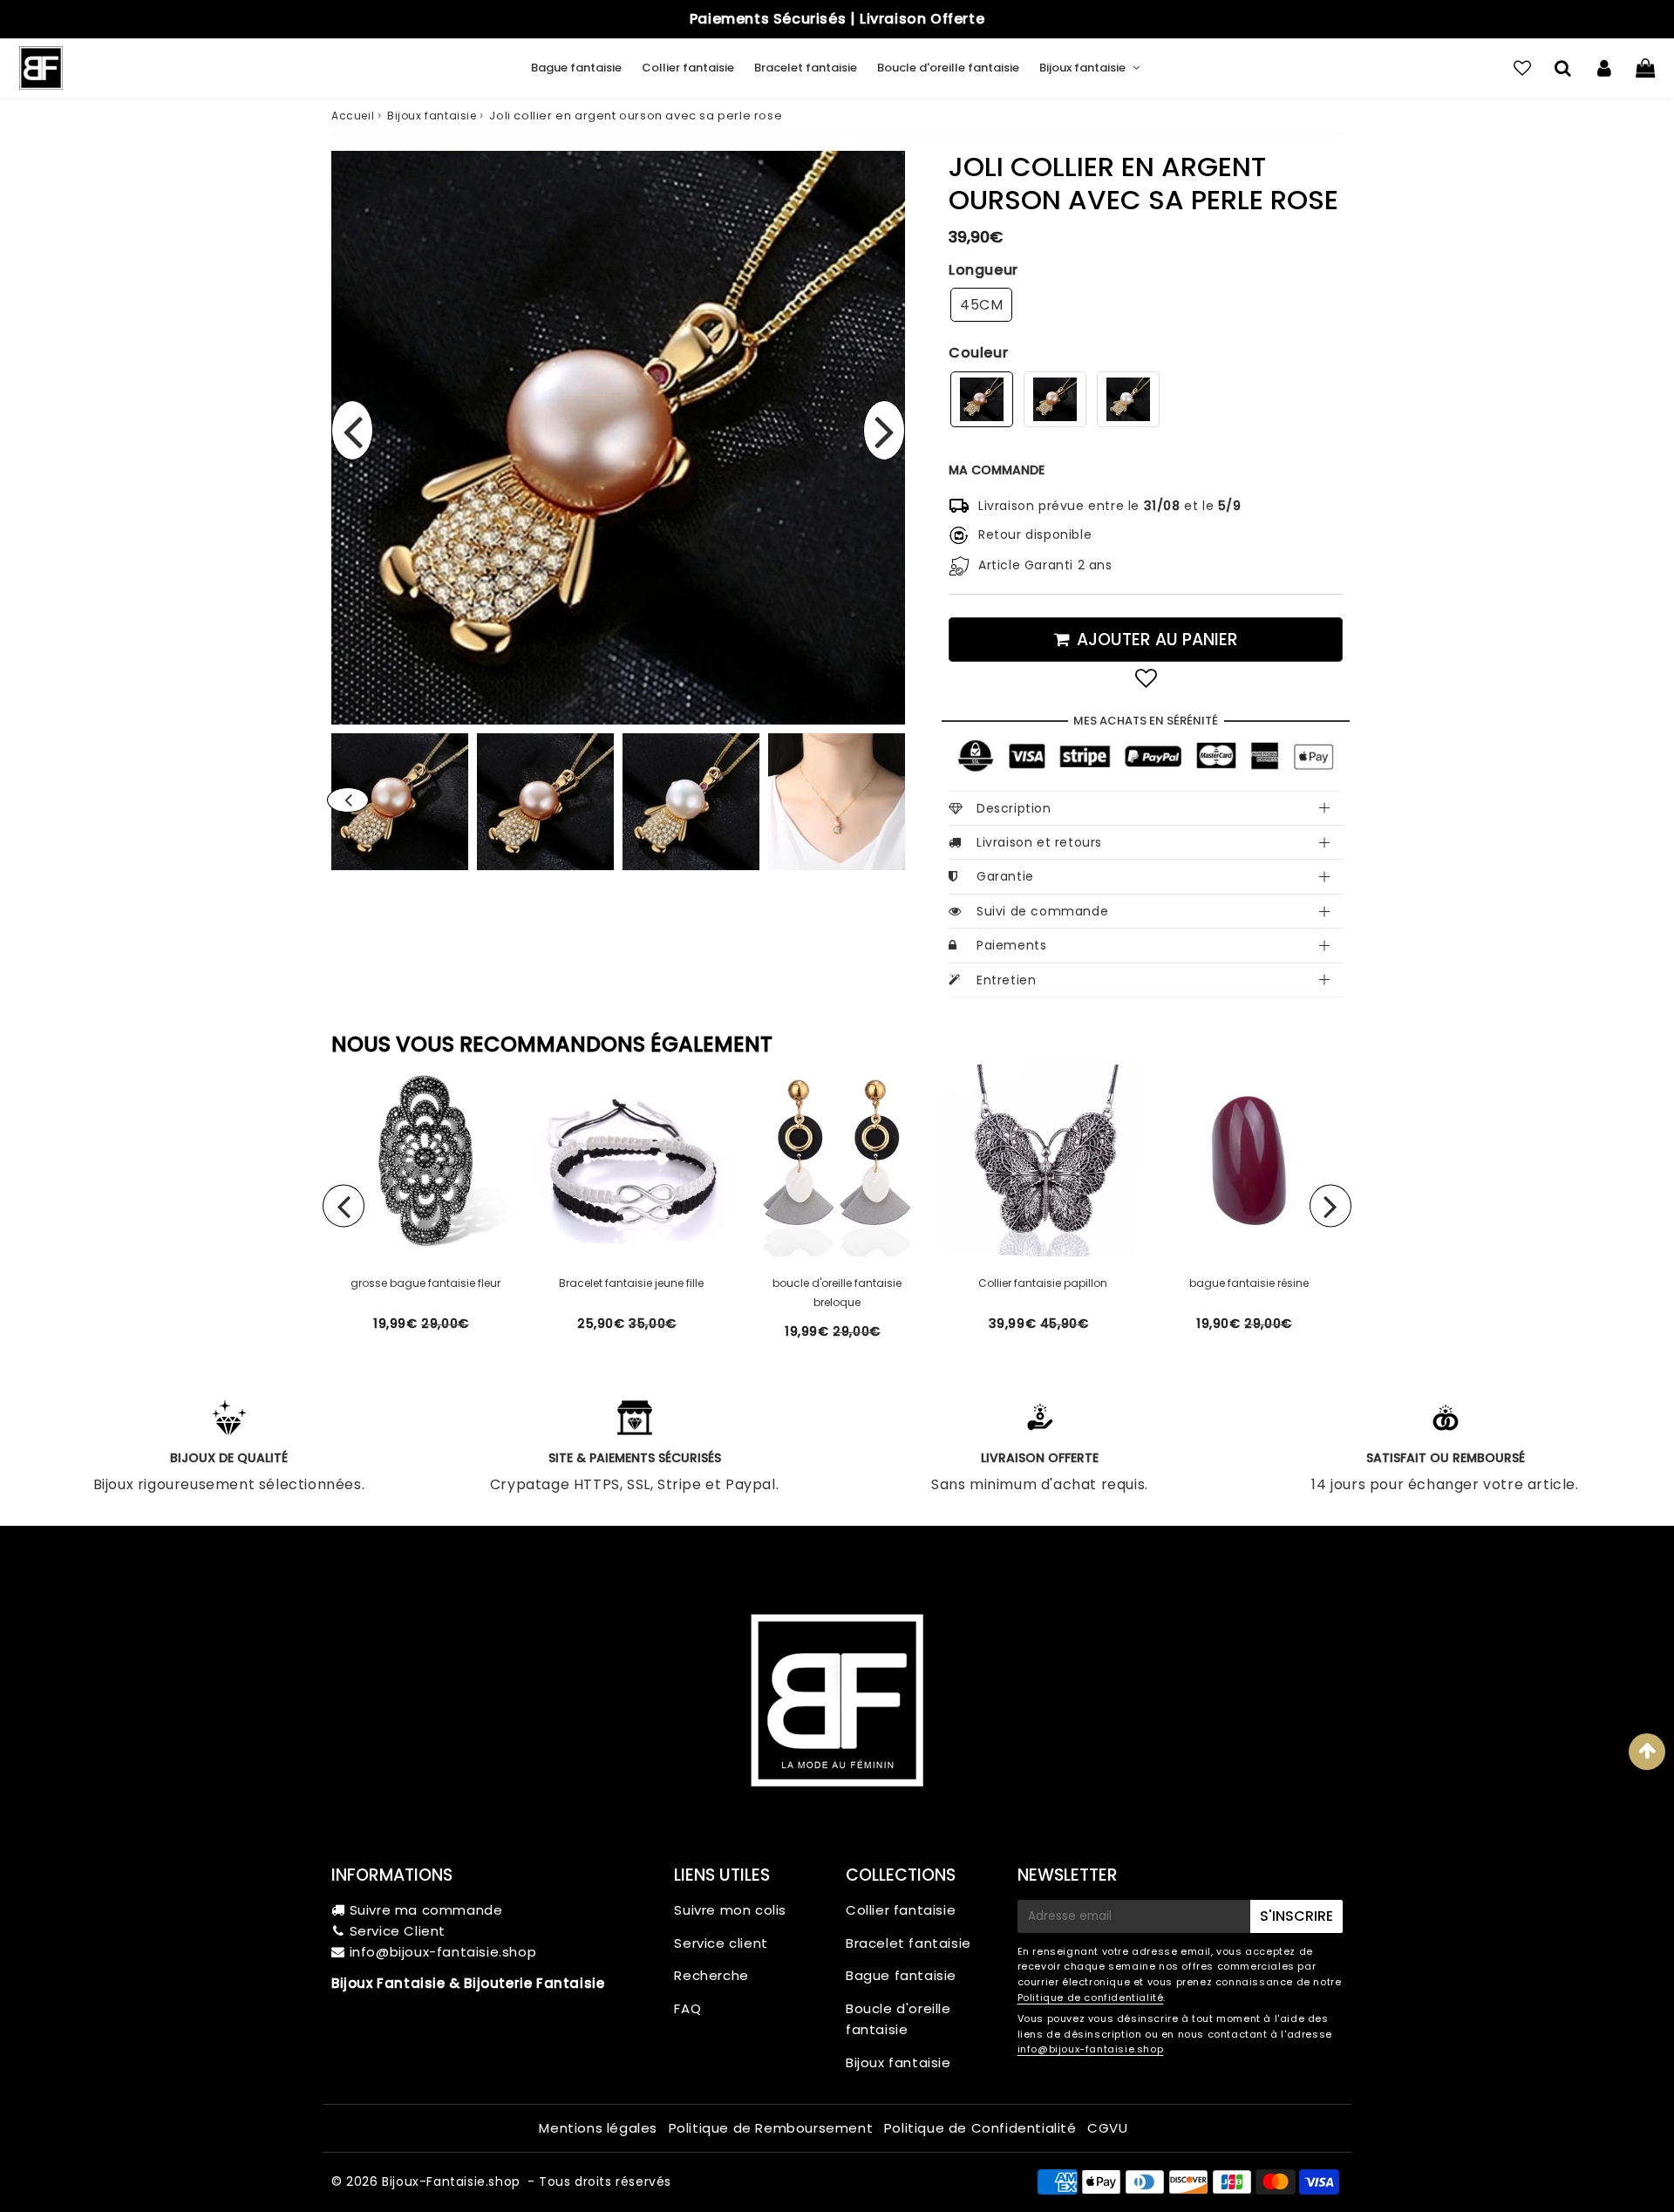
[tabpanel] (545, 802)
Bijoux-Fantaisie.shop (451, 2181)
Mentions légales (598, 2128)
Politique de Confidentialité (980, 2128)
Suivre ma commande (426, 1910)
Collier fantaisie (688, 68)
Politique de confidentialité (1091, 1998)
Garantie (1005, 876)
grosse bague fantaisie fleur (425, 1283)
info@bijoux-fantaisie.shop (443, 1952)
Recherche (711, 1975)
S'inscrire (1296, 1916)
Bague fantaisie (576, 68)
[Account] (1604, 68)
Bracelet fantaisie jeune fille (631, 1283)
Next (884, 430)
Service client (721, 1943)
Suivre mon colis (730, 1910)
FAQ (687, 2008)
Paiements (1011, 945)
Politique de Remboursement (771, 2128)
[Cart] (1645, 68)
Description (1014, 808)
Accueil (353, 116)
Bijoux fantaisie (1082, 68)
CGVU (1107, 2128)
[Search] (1563, 68)
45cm (981, 305)
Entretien (1006, 980)
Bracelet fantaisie (806, 68)
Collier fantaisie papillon (1043, 1283)
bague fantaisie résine (1249, 1283)
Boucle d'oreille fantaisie (948, 68)
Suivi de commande (1042, 911)
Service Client (398, 1931)
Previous (352, 430)
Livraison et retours (1039, 842)
